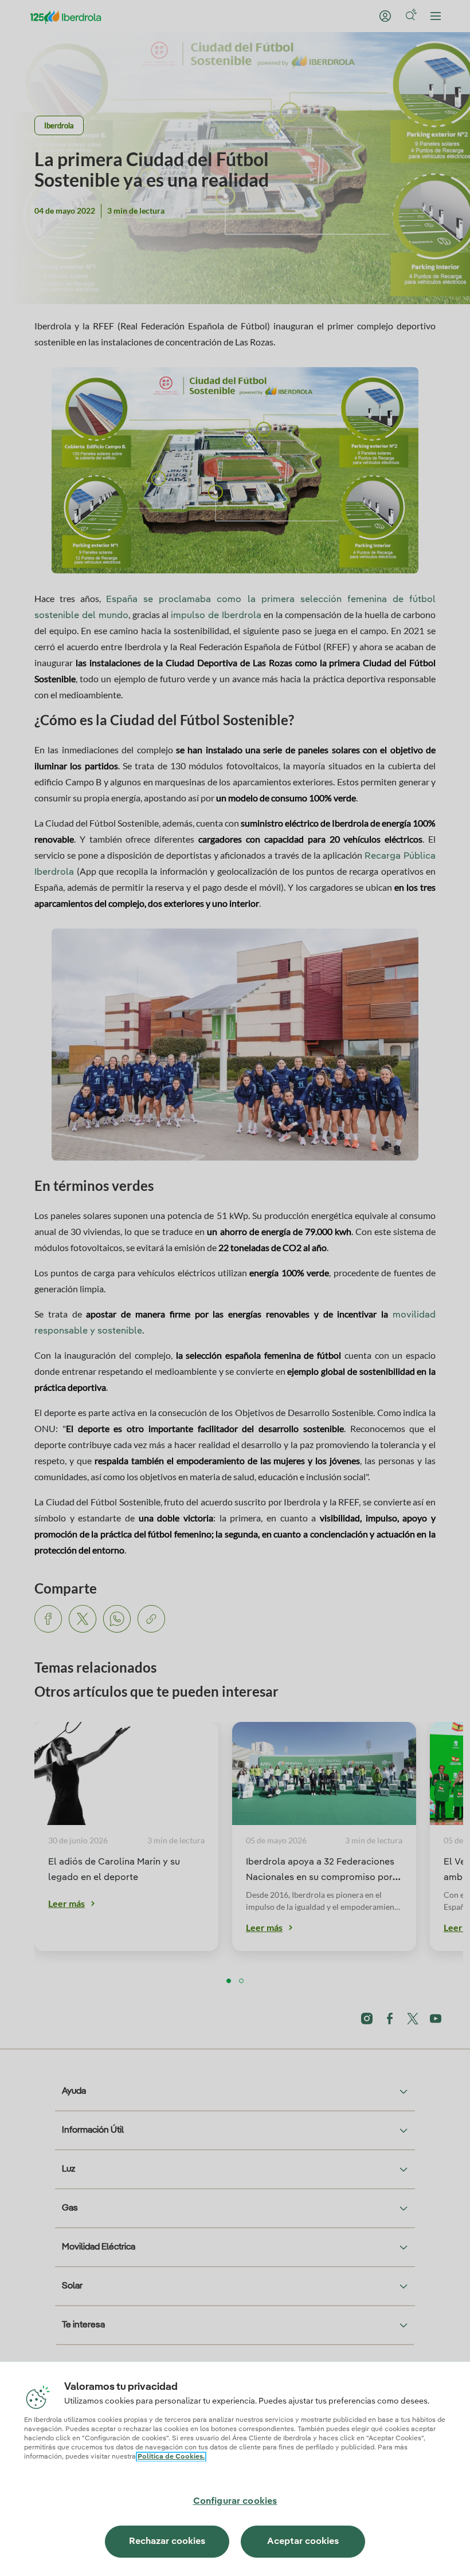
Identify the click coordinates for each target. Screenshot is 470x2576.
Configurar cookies (235, 2502)
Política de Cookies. (171, 2457)
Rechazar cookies (167, 2542)
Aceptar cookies (303, 2542)
